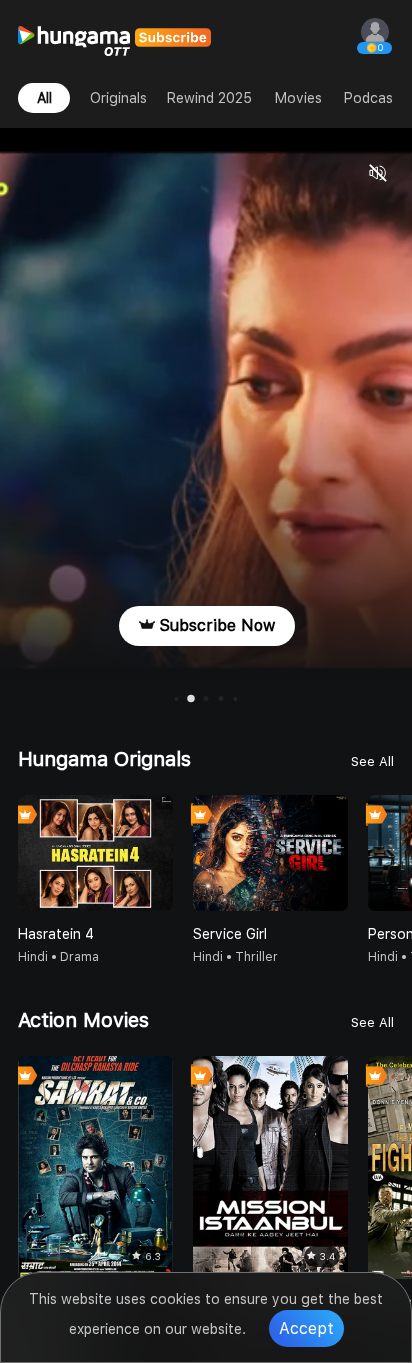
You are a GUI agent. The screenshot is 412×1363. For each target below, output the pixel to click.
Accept (306, 1328)
